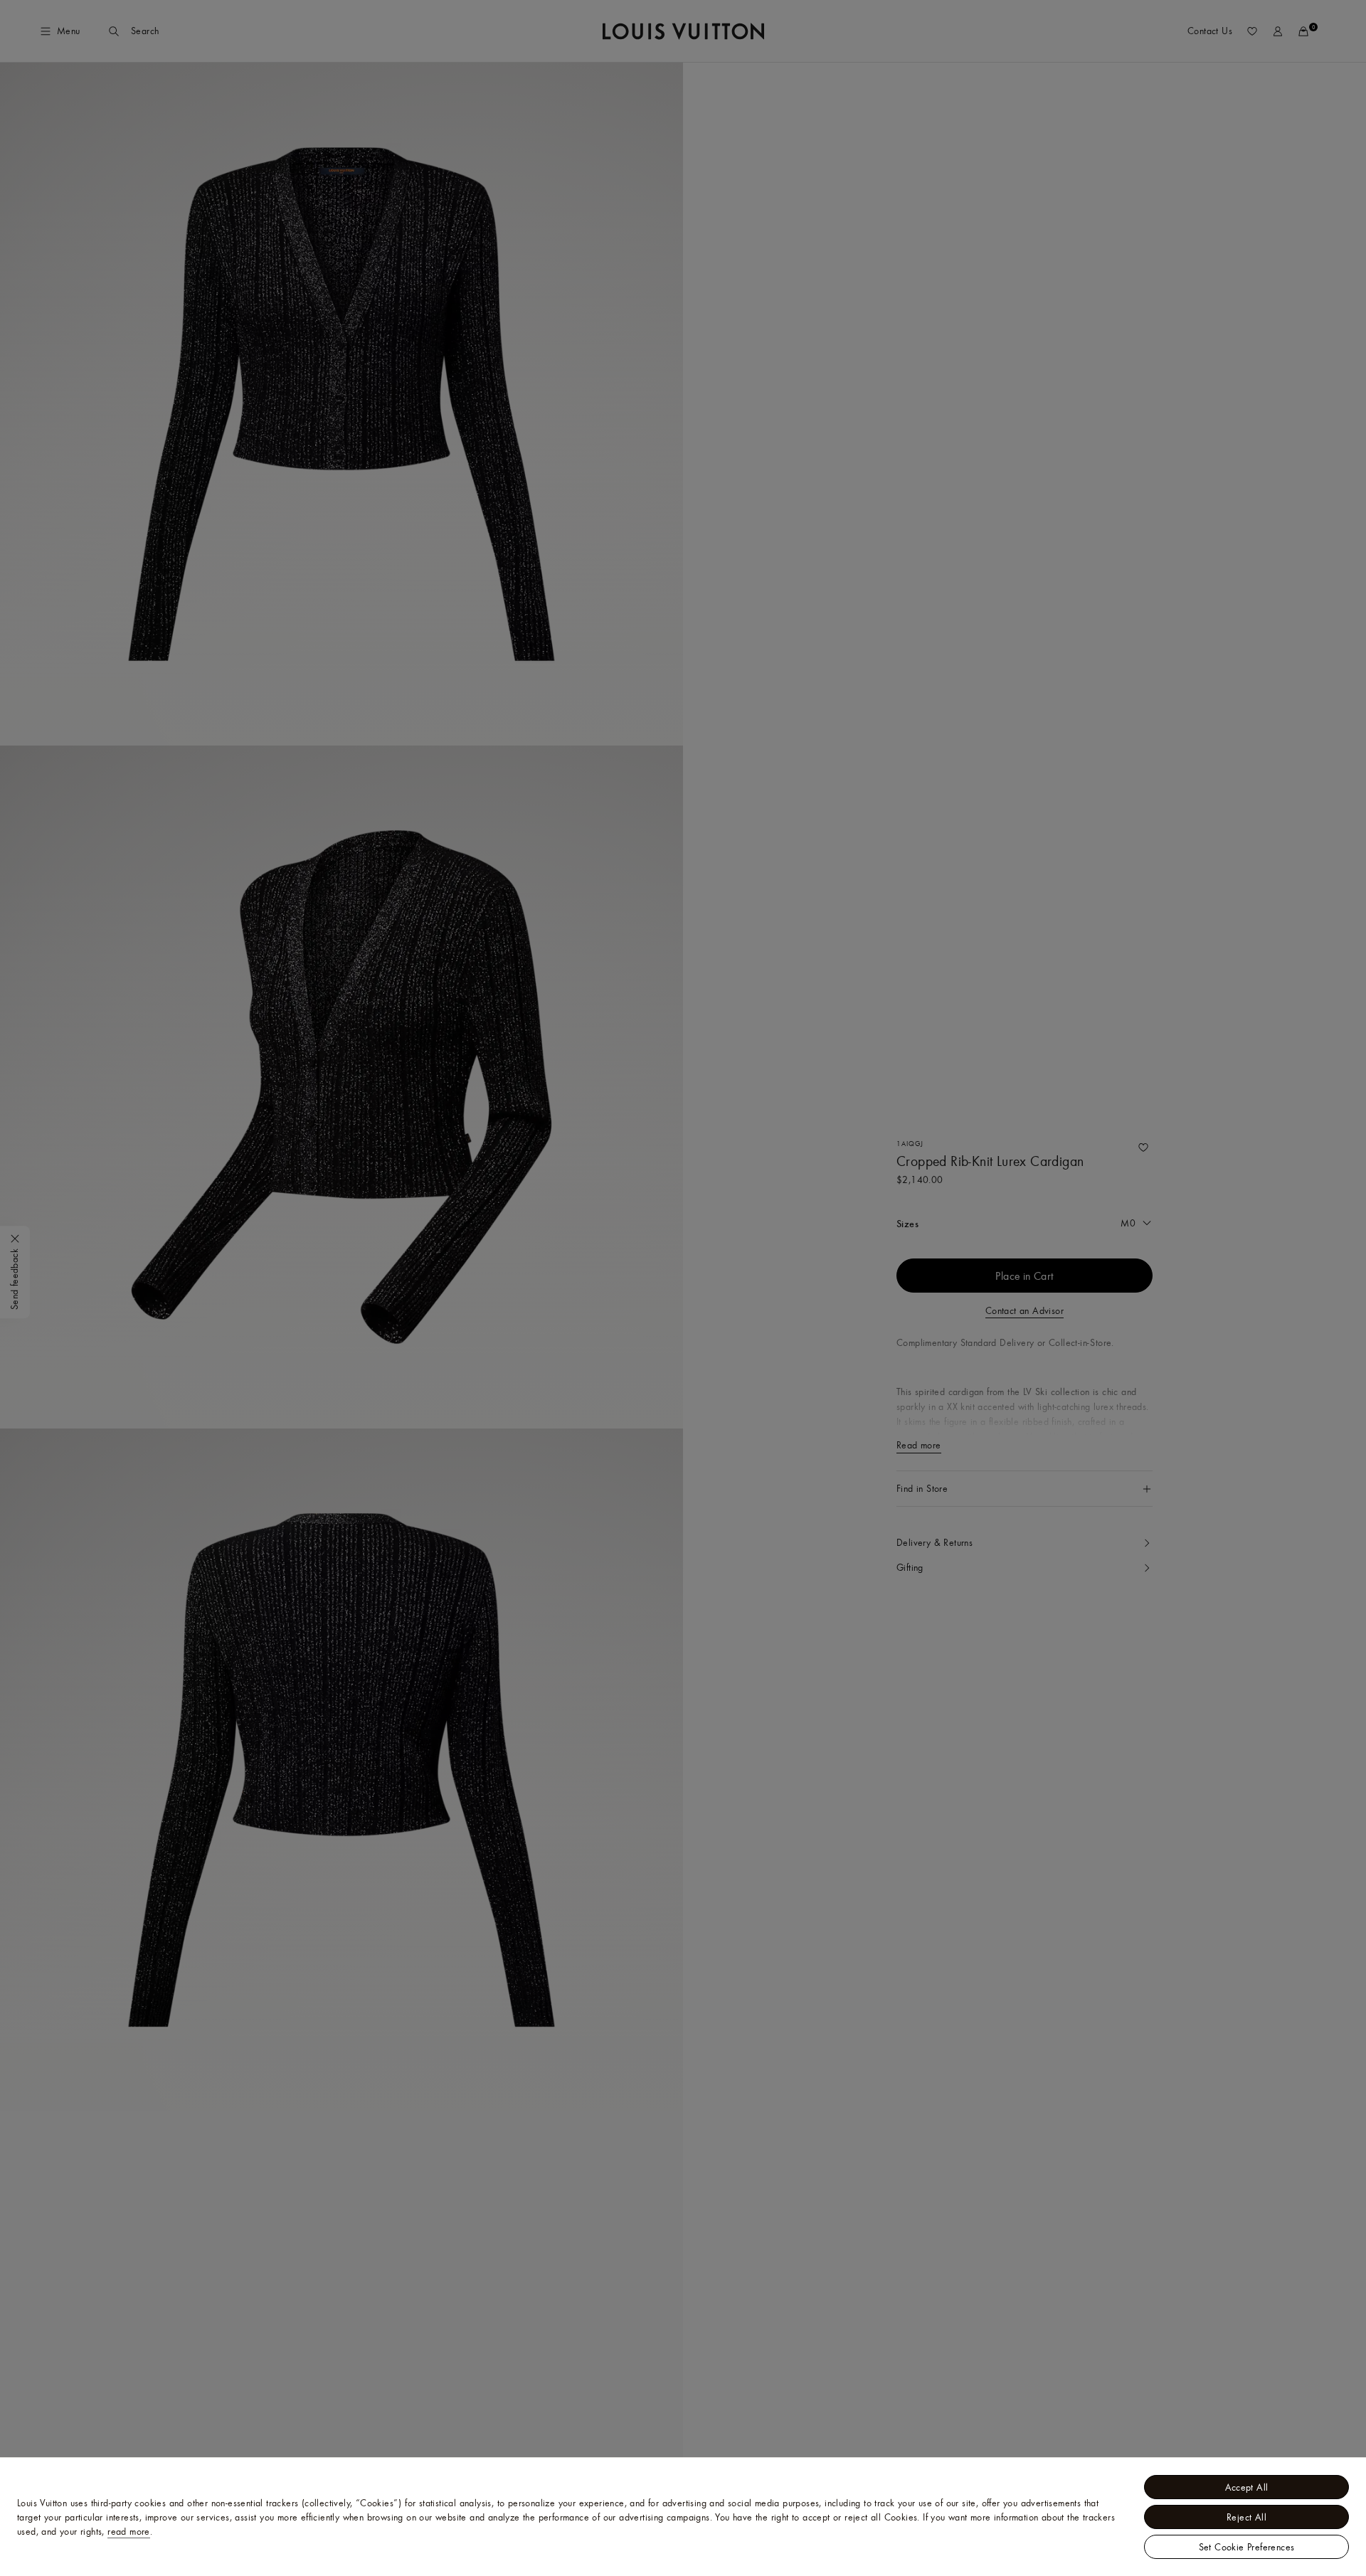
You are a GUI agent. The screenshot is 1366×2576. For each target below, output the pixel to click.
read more (129, 2531)
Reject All (1246, 2517)
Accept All (1247, 2487)
